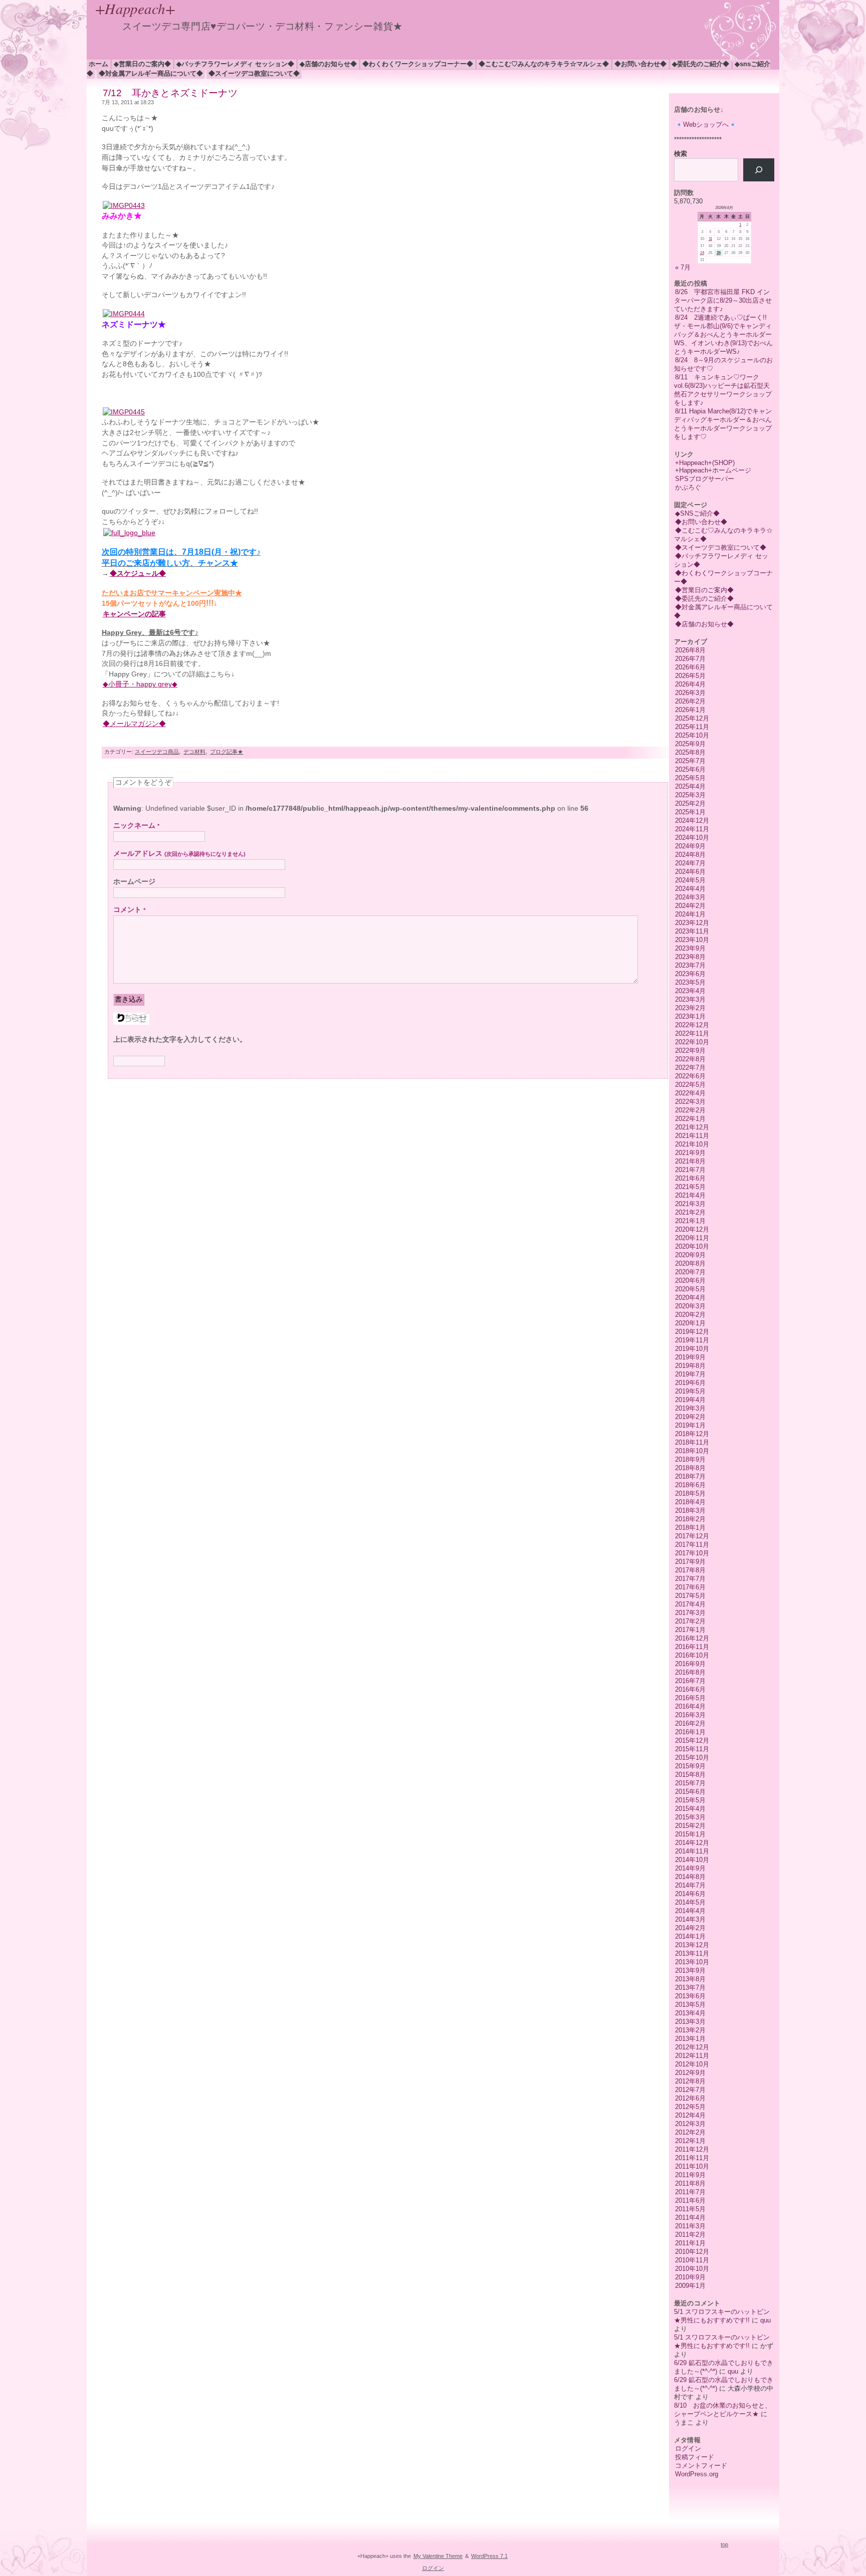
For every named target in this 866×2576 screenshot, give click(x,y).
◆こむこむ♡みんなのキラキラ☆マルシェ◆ (544, 64)
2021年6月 (690, 1178)
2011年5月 (690, 2209)
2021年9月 (690, 1153)
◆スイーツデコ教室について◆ (254, 73)
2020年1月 (690, 1323)
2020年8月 (690, 1263)
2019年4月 (690, 1400)
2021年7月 (690, 1170)
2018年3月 (690, 1510)
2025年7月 (690, 761)
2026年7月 (690, 659)
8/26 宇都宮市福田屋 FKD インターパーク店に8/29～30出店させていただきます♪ (723, 300)
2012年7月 (690, 2090)
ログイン (688, 2448)
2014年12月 (692, 1843)
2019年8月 (690, 1366)
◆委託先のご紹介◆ (701, 64)
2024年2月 (690, 906)
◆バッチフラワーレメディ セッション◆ (235, 64)
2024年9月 (690, 846)
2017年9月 (690, 1562)
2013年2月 (690, 2030)
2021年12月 (692, 1127)
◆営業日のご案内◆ (142, 64)
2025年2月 (690, 803)
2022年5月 (690, 1085)
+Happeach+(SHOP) (705, 463)
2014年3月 (690, 1919)
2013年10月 (692, 1962)
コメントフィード (701, 2466)
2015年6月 (690, 1792)
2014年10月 (692, 1860)
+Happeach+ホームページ (713, 470)
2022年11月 (692, 1033)
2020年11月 (692, 1238)
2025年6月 (690, 769)
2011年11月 (692, 2158)
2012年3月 (690, 2124)
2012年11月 (692, 2056)
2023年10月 (692, 940)
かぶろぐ (688, 487)
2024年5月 (690, 880)
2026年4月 (690, 684)
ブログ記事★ (227, 752)
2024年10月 (692, 838)
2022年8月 (690, 1059)
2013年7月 (690, 1987)
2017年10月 (692, 1553)
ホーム (98, 64)
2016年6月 (690, 1689)
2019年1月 (690, 1425)
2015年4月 (690, 1809)
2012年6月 (690, 2098)
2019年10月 (692, 1349)
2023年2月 (690, 1008)
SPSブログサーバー (705, 479)
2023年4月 (690, 991)
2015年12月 (692, 1740)
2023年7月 (690, 965)
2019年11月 (692, 1340)
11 (710, 239)
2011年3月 (690, 2226)
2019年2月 (690, 1417)
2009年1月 (690, 2286)
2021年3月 (690, 1204)
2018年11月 (692, 1442)
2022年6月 (690, 1076)
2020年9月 (690, 1255)
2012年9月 (690, 2073)
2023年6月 (690, 974)
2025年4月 (690, 786)
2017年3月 (690, 1613)
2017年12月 (692, 1536)
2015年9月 (690, 1766)
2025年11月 (692, 727)
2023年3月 (690, 999)
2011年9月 (690, 2175)
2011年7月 (690, 2192)
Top (724, 2544)
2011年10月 (692, 2166)
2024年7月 (690, 863)
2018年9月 (690, 1459)
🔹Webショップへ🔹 (706, 125)
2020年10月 (692, 1246)
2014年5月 (690, 1902)
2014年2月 (690, 1928)
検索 (681, 154)
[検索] (759, 170)
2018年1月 (690, 1528)
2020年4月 (690, 1298)
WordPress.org (697, 2474)
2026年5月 (690, 676)
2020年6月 (690, 1280)
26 (719, 253)
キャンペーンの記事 (134, 614)
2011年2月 (690, 2235)
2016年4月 (690, 1706)
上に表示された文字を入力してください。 (180, 1039)
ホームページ (134, 882)
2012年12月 (692, 2047)
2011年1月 (690, 2243)
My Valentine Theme (438, 2556)
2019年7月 (690, 1374)
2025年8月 (690, 752)
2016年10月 (692, 1655)
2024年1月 (690, 914)
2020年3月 (690, 1306)
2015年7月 (690, 1783)
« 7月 (683, 267)
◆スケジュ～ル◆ (138, 573)
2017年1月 (690, 1630)
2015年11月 (692, 1749)
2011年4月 (690, 2217)
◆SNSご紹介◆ (697, 513)
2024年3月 (690, 897)
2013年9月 (690, 1970)
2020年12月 (692, 1229)
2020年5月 (690, 1289)
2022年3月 (690, 1102)
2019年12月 (692, 1332)
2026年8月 (690, 650)
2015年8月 (690, 1775)
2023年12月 (692, 923)
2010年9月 (690, 2277)
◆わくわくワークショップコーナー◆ (418, 64)
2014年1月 (690, 1936)
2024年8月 (690, 855)
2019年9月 (690, 1357)
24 (702, 253)
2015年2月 (690, 1826)
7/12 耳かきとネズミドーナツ (170, 93)
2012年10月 (692, 2064)
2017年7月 (690, 1579)
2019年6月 (690, 1383)
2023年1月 (690, 1016)
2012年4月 (690, 2115)
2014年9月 (690, 1868)
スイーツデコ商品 (157, 752)
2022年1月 (690, 1119)
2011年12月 (692, 2149)
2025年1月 (690, 812)
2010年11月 (692, 2260)
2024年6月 (690, 872)
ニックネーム (136, 826)
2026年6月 (690, 667)
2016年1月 (690, 1732)
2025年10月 (692, 735)
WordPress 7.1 (489, 2556)
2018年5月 (690, 1493)
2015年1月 (690, 1834)
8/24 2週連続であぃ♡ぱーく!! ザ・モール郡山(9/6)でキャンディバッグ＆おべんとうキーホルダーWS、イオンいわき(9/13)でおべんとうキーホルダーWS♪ (724, 334)
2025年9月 (690, 744)
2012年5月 (690, 2107)
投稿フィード (695, 2457)
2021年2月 (690, 1212)
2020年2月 (690, 1315)
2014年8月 (690, 1877)
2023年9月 (690, 948)
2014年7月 (690, 1885)
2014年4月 (690, 1911)
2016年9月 (690, 1664)
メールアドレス (179, 854)
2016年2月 (690, 1723)
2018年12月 (692, 1434)
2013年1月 (690, 2039)
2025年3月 (690, 795)
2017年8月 (690, 1570)
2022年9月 (690, 1050)
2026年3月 (690, 693)
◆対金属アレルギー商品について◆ (151, 73)
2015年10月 (692, 1758)
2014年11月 (692, 1851)
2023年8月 (690, 957)
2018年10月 (692, 1451)
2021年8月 (690, 1161)
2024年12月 (692, 821)
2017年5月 (690, 1596)
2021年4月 (690, 1195)
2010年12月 (692, 2252)
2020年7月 (690, 1272)
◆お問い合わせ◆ (640, 64)
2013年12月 (692, 1945)
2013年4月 (690, 2013)
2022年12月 (692, 1025)
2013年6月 (690, 1996)
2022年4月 (690, 1093)
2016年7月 (690, 1681)
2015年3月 (690, 1817)
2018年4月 (690, 1502)
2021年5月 (690, 1187)
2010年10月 (692, 2269)
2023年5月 (690, 982)
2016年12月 (692, 1638)
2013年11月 (692, 1953)
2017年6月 (690, 1587)
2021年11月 (692, 1136)
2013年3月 (690, 2022)
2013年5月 (690, 2005)
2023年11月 (692, 931)
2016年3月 (690, 1715)
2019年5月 (690, 1391)
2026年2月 (690, 701)
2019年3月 (690, 1408)
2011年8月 (690, 2183)
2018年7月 (690, 1476)
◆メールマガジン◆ (134, 724)
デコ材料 (194, 752)
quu (766, 2320)
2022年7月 (690, 1068)
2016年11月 (692, 1647)
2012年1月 (690, 2141)
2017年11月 (692, 1545)
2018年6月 (690, 1485)
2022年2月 (690, 1110)
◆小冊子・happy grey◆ (140, 684)
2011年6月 (690, 2200)
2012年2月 (690, 2132)
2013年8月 (690, 1979)
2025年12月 (692, 718)
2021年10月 (692, 1144)
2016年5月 (690, 1698)
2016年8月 (690, 1672)
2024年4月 (690, 889)
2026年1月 (690, 710)
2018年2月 (690, 1519)
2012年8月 (690, 2081)
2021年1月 (690, 1221)
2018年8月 (690, 1468)
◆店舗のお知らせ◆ (328, 64)
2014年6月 (690, 1894)
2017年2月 (690, 1621)
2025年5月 (690, 778)
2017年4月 (690, 1604)
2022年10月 (692, 1042)
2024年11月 (692, 829)
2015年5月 (690, 1800)
